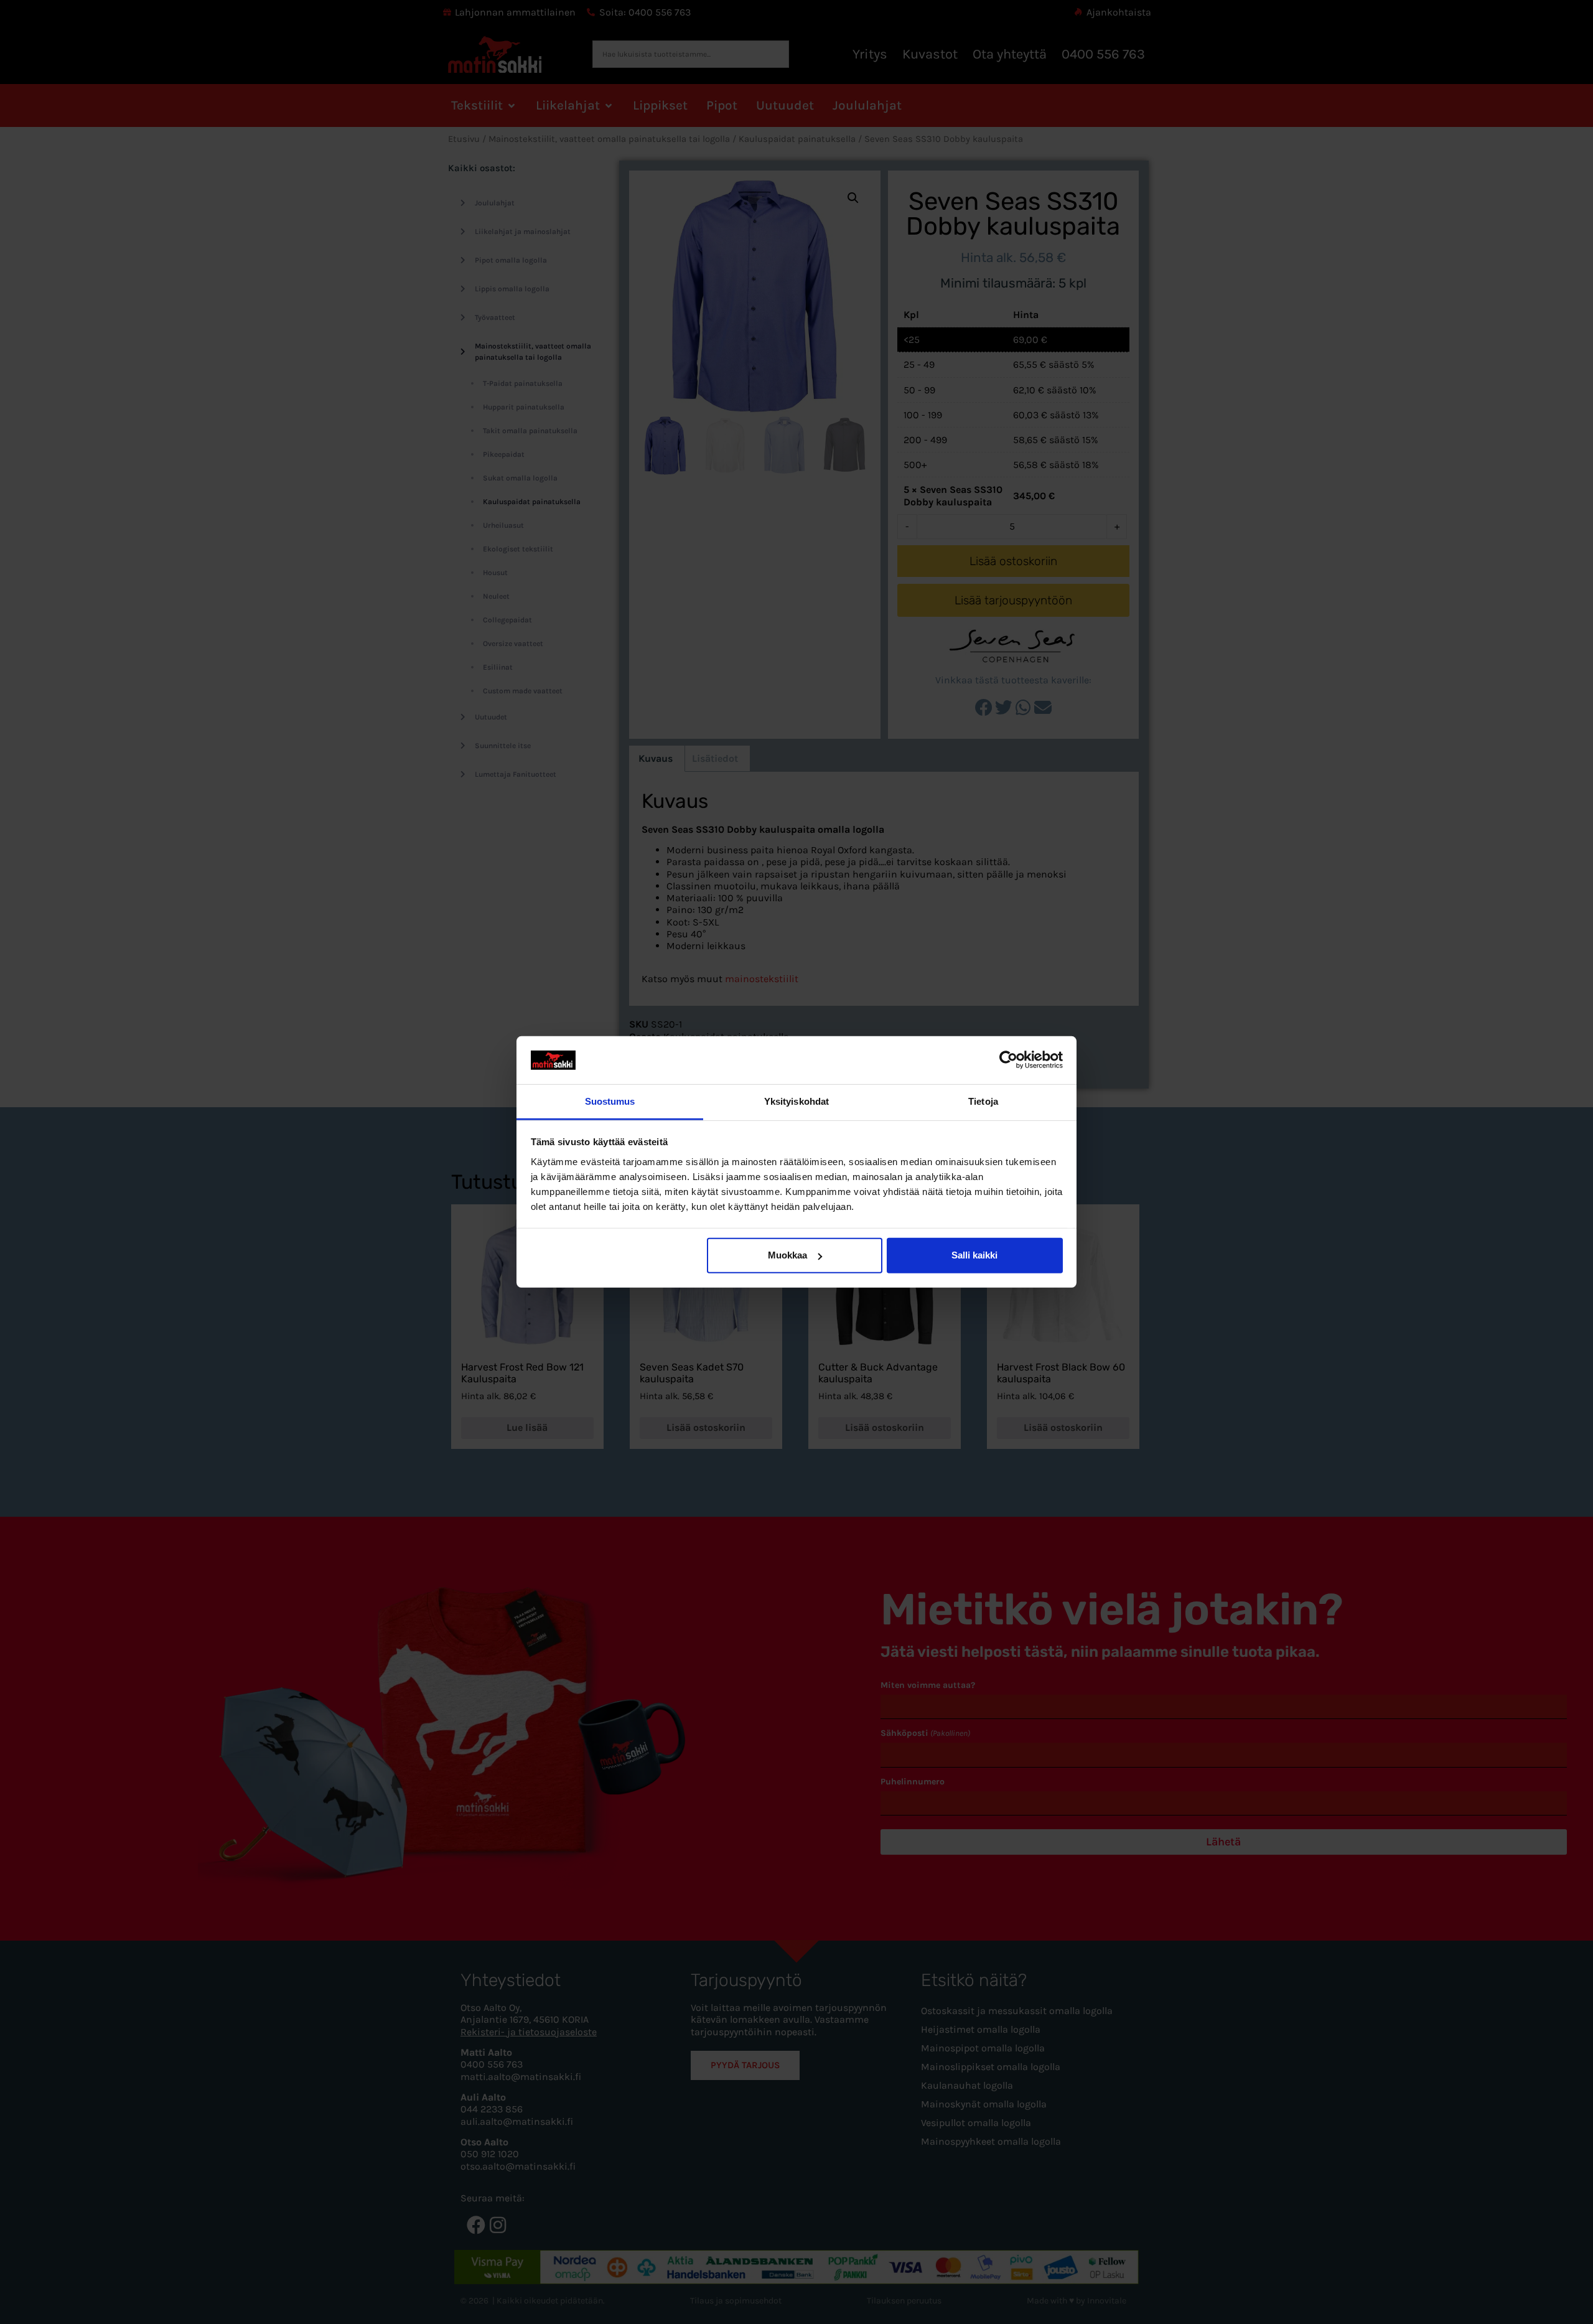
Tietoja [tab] (983, 1101)
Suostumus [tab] (610, 1101)
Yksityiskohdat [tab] (796, 1101)
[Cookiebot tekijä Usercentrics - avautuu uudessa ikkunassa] (1008, 1060)
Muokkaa (787, 1255)
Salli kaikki (974, 1255)
